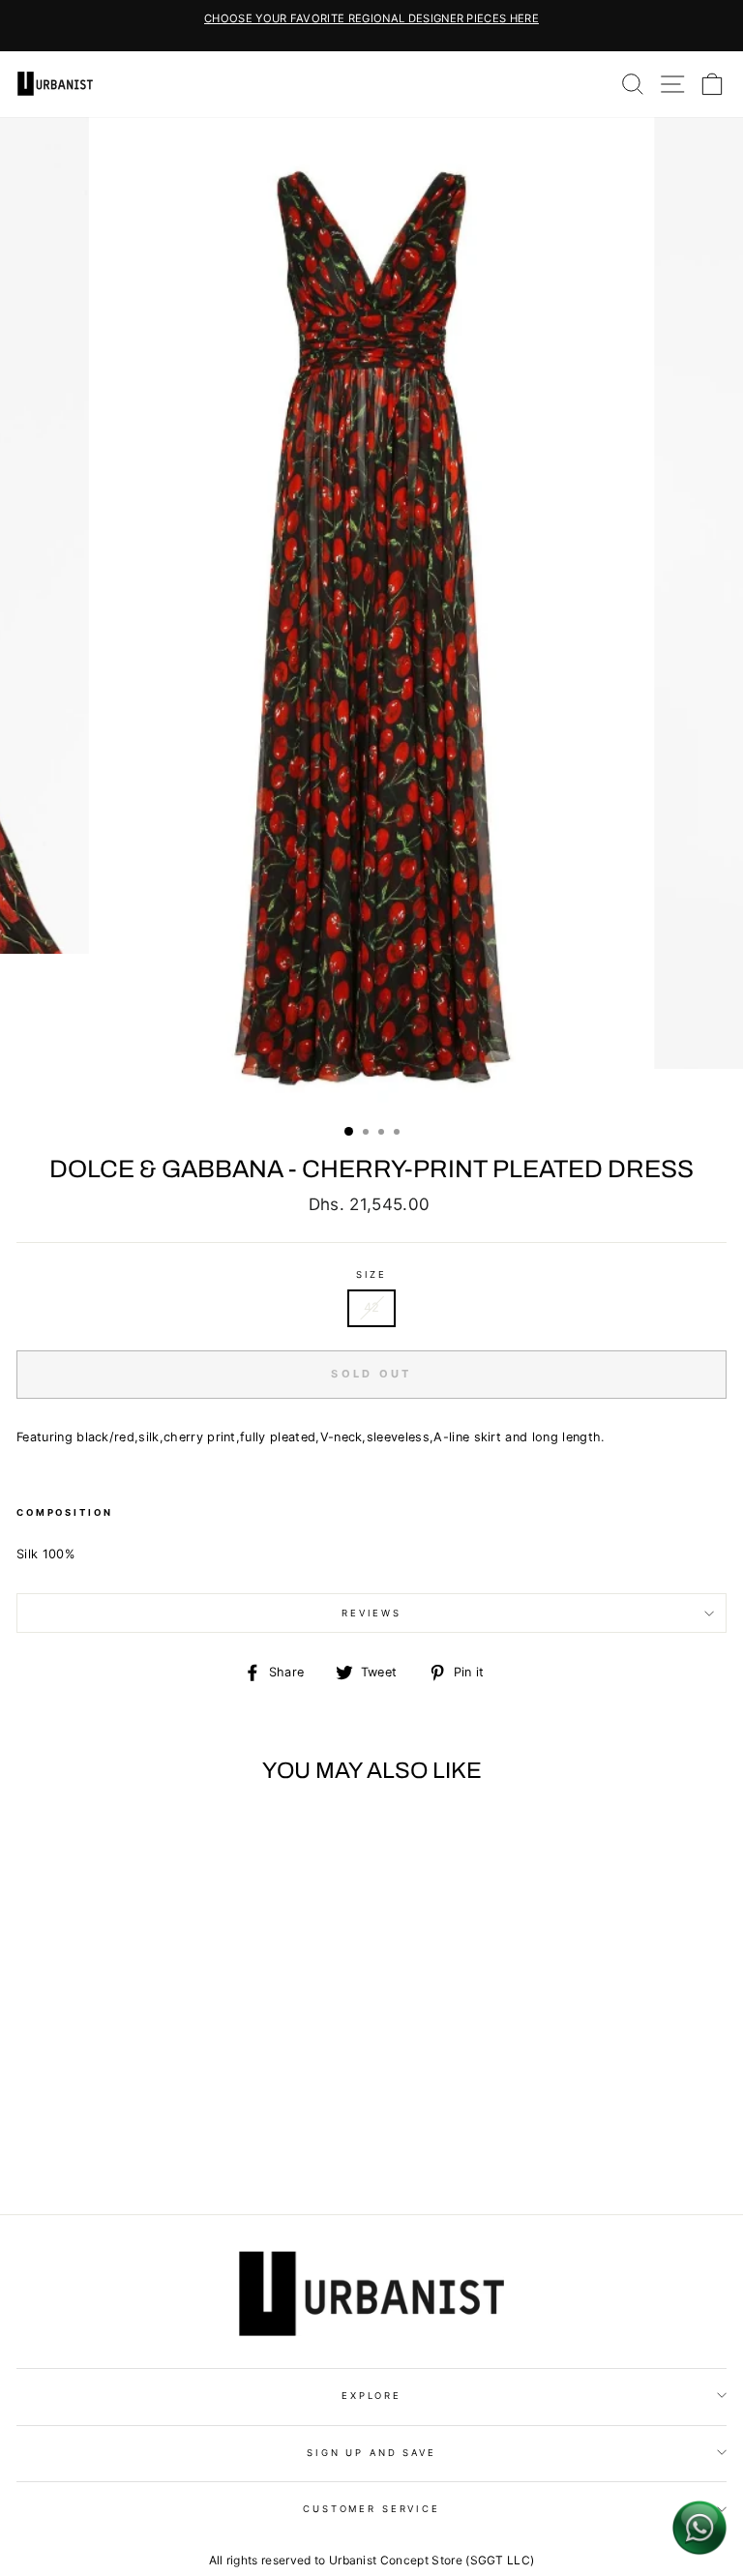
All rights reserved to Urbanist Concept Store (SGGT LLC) (372, 2560)
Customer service (371, 2509)
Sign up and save (371, 2453)
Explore (371, 2396)
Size (371, 1274)
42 (372, 1307)
